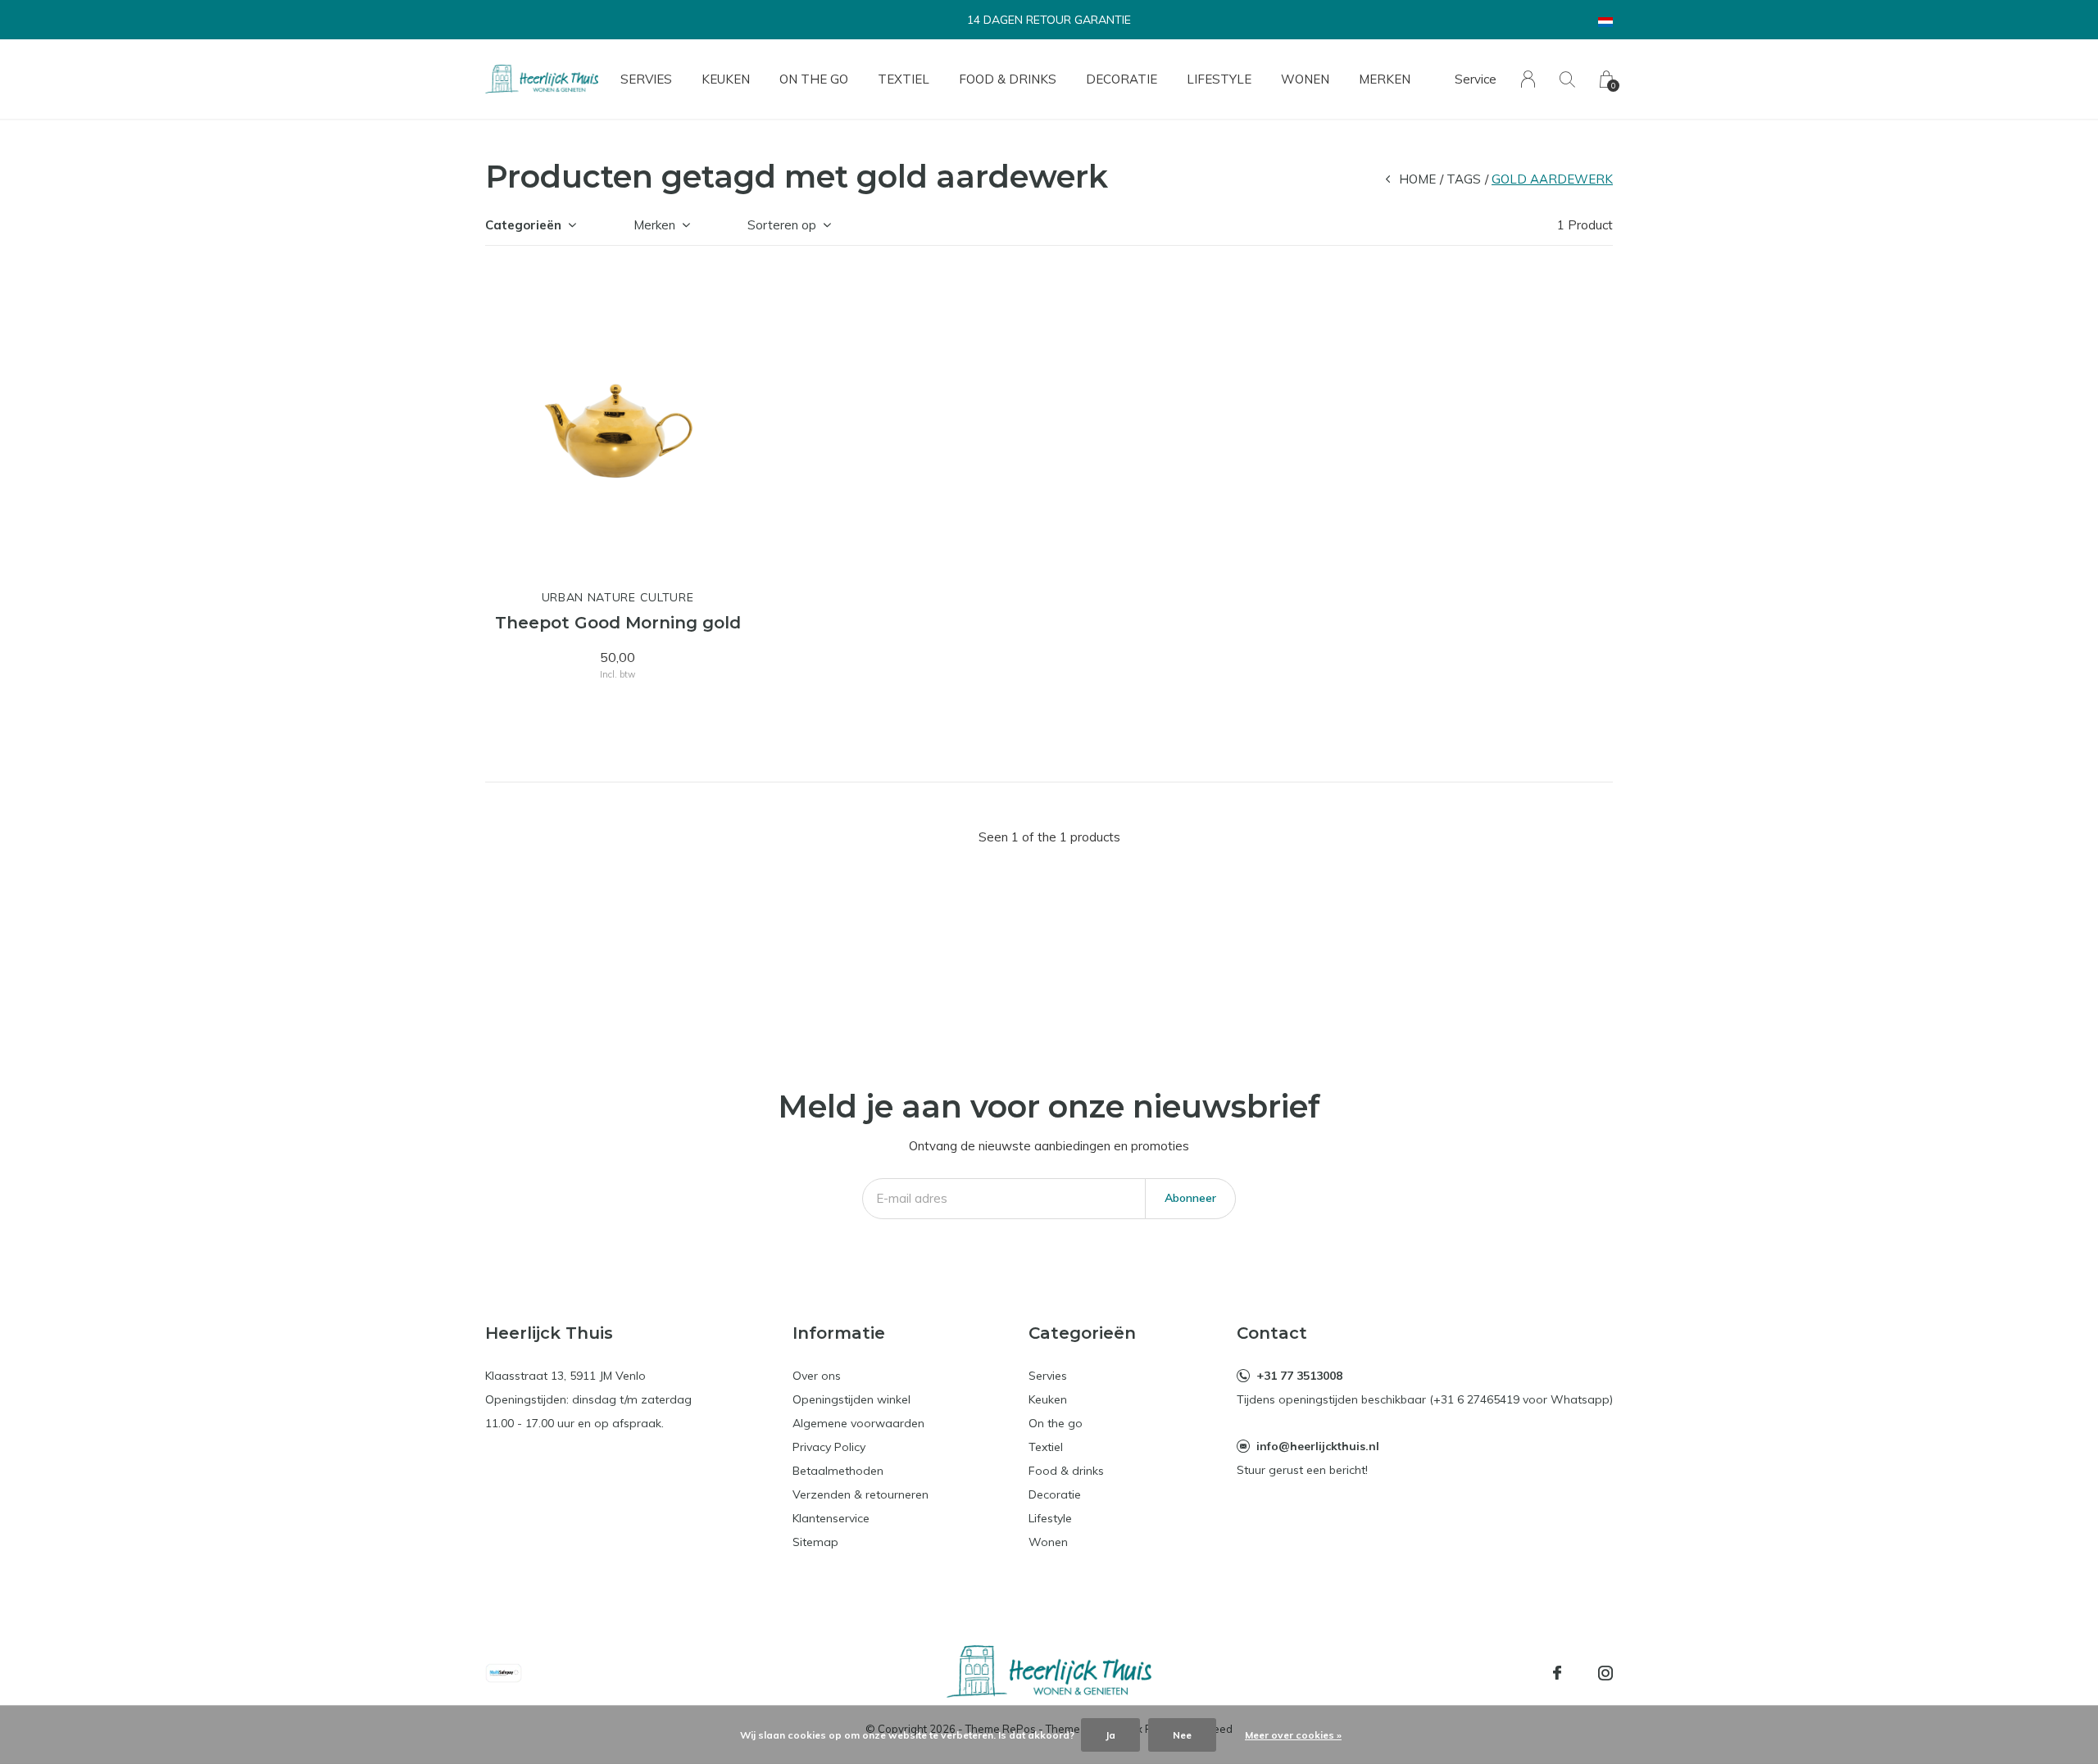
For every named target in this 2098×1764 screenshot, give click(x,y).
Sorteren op (782, 225)
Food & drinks (1008, 79)
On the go (814, 79)
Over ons (817, 1376)
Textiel (904, 79)
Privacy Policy (829, 1447)
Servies (646, 79)
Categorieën (523, 225)
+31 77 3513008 (1299, 1376)
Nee (1182, 1735)
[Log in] (1528, 79)
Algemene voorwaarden (858, 1423)
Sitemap (815, 1542)
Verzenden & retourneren (861, 1494)
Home (1417, 179)
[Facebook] (1557, 1673)
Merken (1385, 79)
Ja (1110, 1735)
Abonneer (1190, 1198)
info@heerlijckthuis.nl (1318, 1446)
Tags (1464, 179)
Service (1476, 79)
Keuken (726, 79)
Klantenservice (831, 1518)
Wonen (1305, 79)
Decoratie (1122, 79)
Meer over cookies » (1293, 1735)
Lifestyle (1219, 79)
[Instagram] (1605, 1673)
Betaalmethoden (838, 1471)
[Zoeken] (1567, 79)
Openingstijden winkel (851, 1399)
